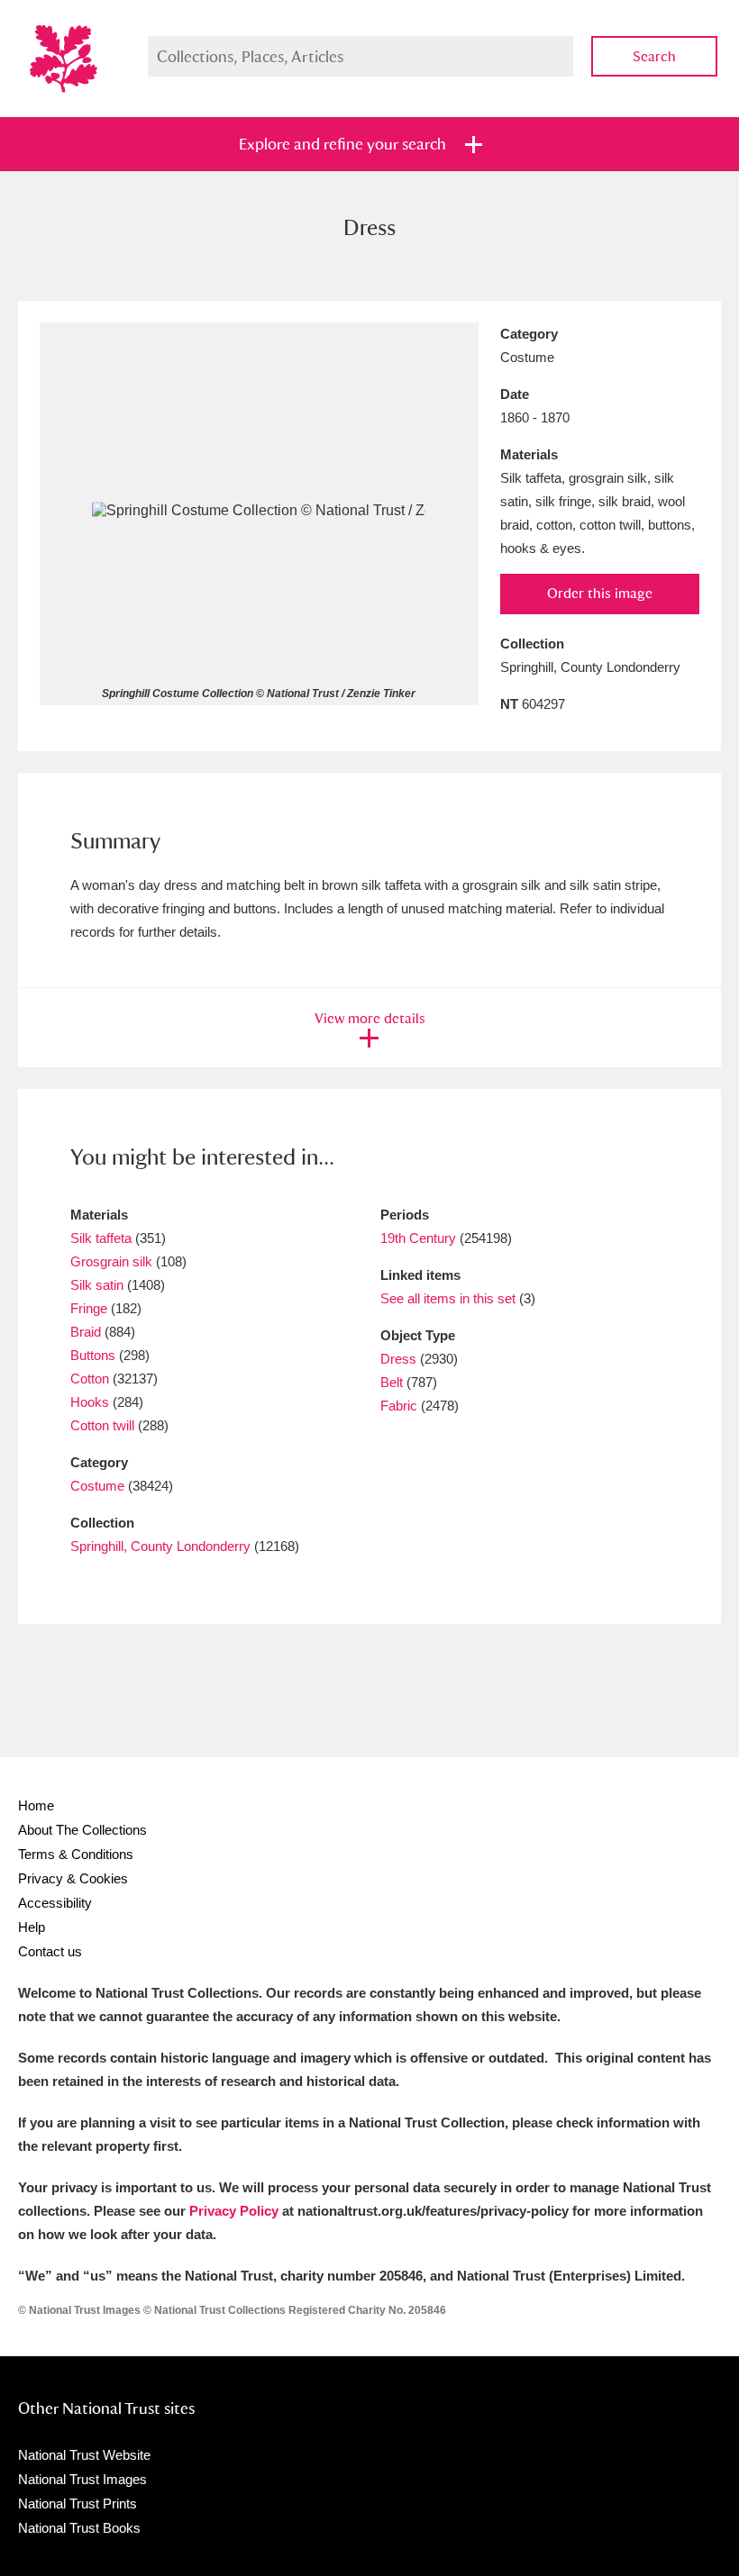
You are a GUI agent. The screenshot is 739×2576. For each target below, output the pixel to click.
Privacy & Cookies (73, 1878)
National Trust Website (84, 2455)
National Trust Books (79, 2528)
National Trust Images (82, 2479)
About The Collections (82, 1830)
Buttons (93, 1355)
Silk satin (97, 1285)
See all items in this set (448, 1298)
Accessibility (55, 1903)
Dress (398, 1359)
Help (32, 1927)
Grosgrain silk (111, 1261)
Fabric (399, 1406)
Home (36, 1805)
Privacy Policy (234, 2211)
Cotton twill (102, 1425)
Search (654, 56)
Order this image (600, 593)
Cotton (90, 1379)
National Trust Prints (78, 2503)
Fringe (89, 1308)
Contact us (50, 1951)
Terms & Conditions (76, 1854)
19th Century (418, 1238)
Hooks (90, 1402)
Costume (97, 1486)
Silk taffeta (101, 1238)
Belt (392, 1382)
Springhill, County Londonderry (160, 1546)
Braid (86, 1332)
